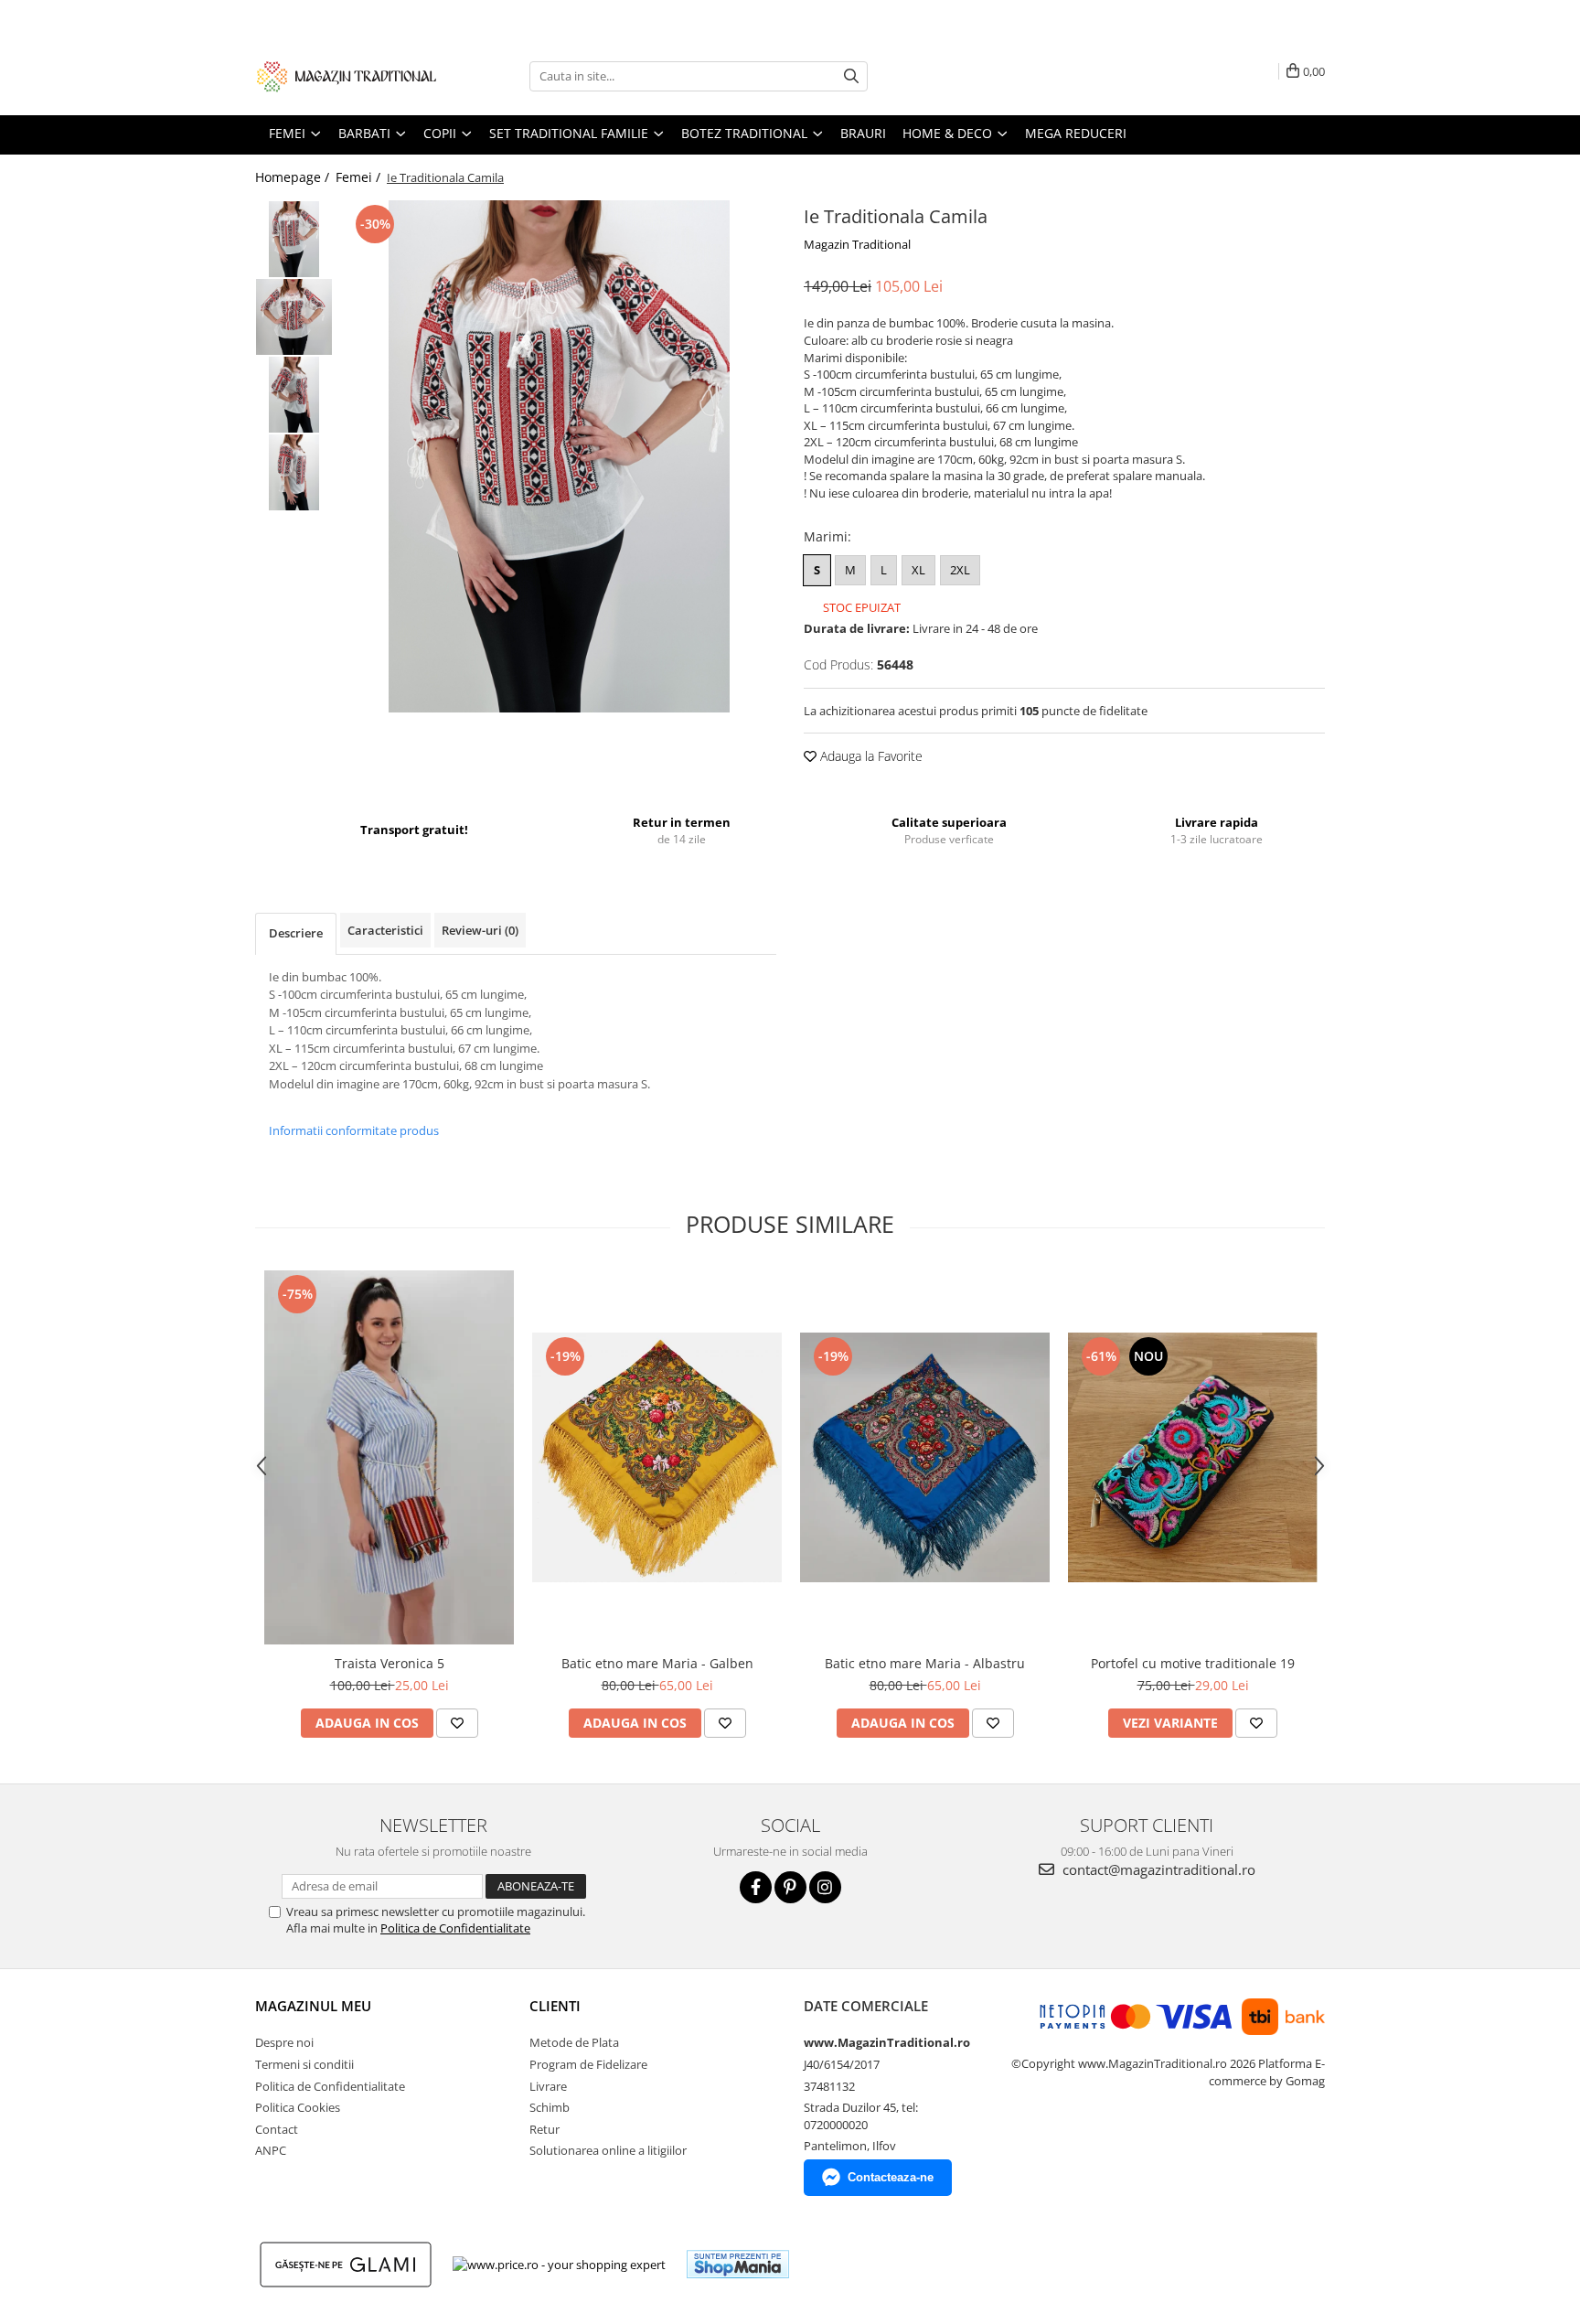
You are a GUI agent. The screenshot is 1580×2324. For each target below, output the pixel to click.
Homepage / (294, 177)
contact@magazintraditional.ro (1157, 1869)
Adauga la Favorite (870, 756)
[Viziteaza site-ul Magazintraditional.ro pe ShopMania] (738, 2264)
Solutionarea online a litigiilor (608, 2150)
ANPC (271, 2150)
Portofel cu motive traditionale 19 (1193, 1663)
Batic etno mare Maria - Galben (657, 1663)
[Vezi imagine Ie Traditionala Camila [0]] (294, 239)
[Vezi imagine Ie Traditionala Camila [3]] (294, 472)
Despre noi (284, 2042)
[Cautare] (851, 76)
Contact (277, 2129)
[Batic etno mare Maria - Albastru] (925, 1457)
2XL (960, 570)
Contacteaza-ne (891, 2177)
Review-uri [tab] (480, 930)
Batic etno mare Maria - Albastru (925, 1663)
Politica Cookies (298, 2107)
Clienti (555, 2006)
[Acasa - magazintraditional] (347, 76)
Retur (544, 2129)
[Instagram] (825, 1887)
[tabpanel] (559, 456)
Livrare (548, 2086)
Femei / (360, 177)
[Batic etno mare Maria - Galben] (657, 1457)
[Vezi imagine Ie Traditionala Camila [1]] (294, 317)
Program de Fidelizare (588, 2064)
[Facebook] (756, 1887)
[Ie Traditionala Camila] (559, 456)
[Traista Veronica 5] (389, 1458)
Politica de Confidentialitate (455, 1928)
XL (918, 570)
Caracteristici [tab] (385, 930)
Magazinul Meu (313, 2006)
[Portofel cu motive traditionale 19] (1193, 1457)
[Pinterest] (790, 1887)
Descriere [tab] (296, 933)
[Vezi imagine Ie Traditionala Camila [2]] (294, 395)
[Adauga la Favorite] (457, 1723)
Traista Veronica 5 (390, 1663)
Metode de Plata (574, 2042)
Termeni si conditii (304, 2064)
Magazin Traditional (857, 244)
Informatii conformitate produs (354, 1130)
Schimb (550, 2107)
